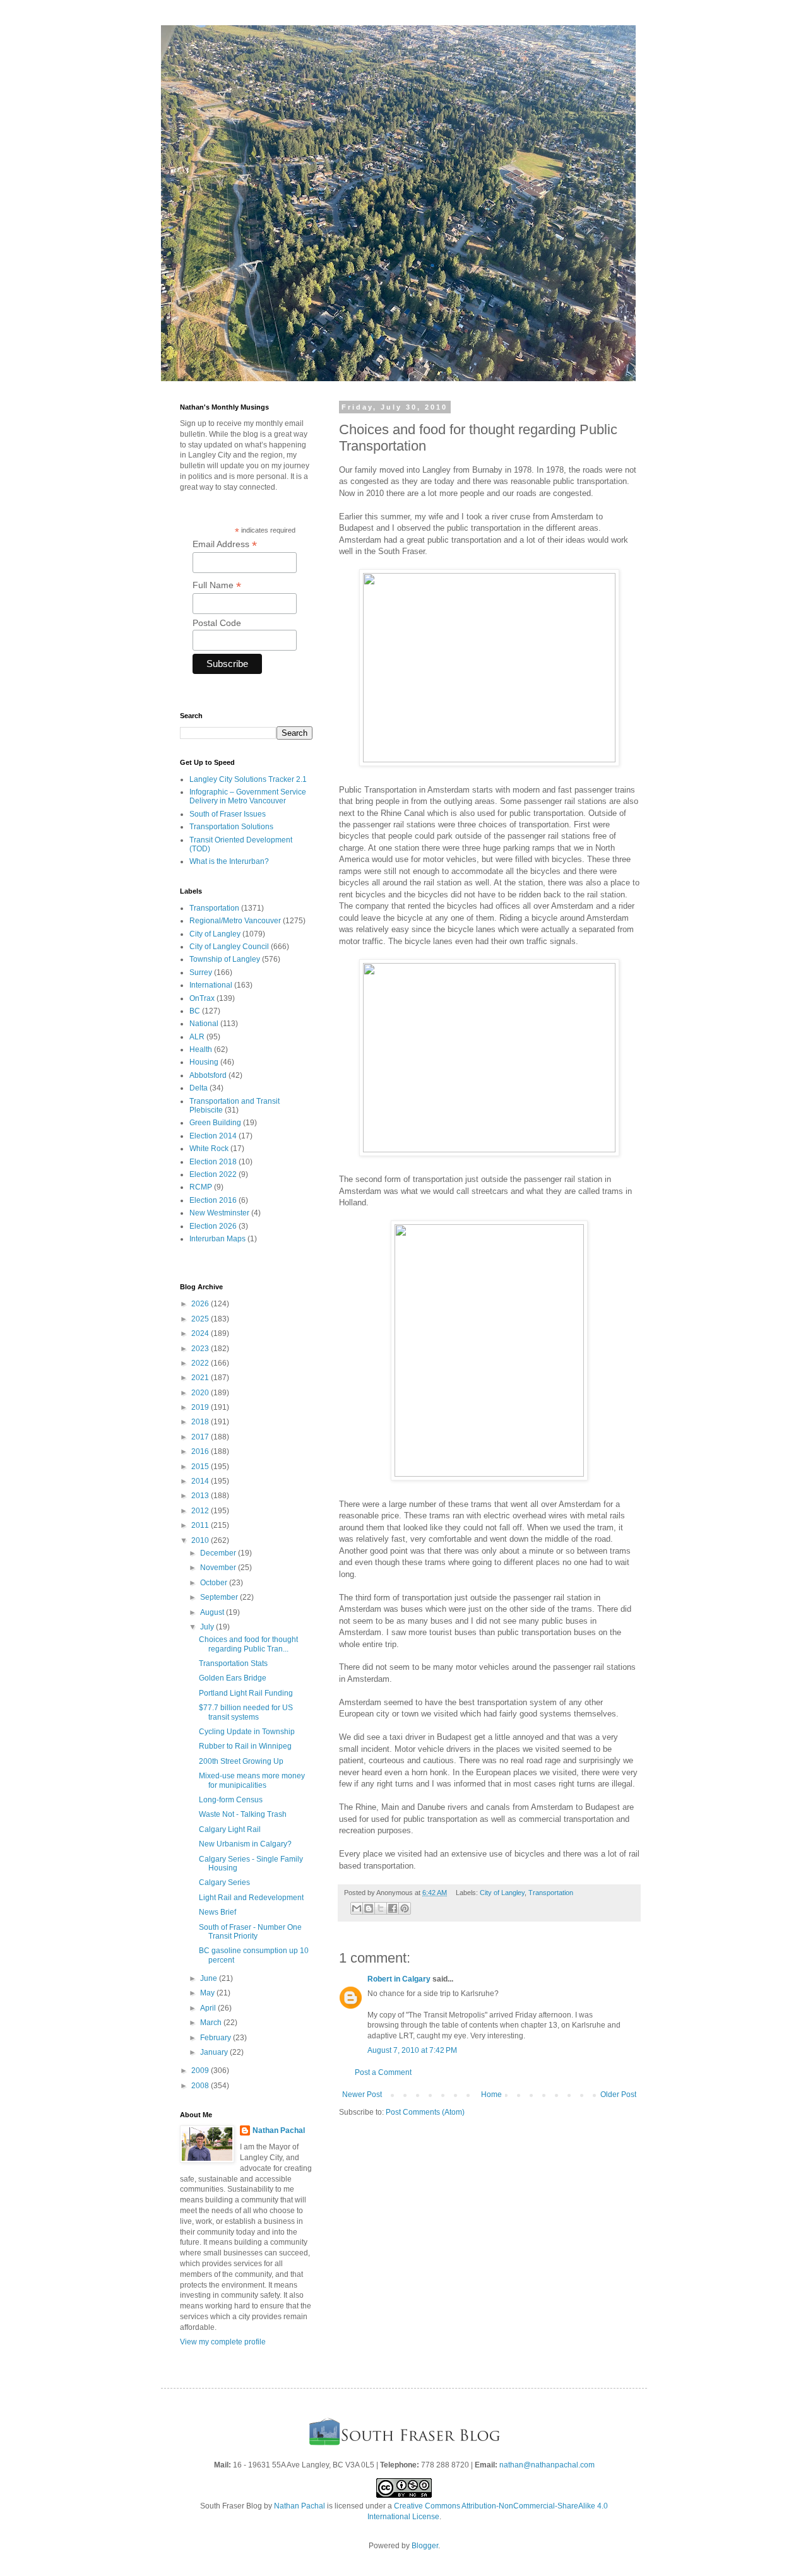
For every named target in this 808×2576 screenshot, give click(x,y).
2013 (201, 1496)
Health (201, 1049)
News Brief (217, 1912)
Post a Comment (383, 2072)
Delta (199, 1088)
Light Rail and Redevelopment (251, 1898)
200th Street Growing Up (241, 1761)
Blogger (425, 2546)
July (208, 1627)
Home (491, 2094)
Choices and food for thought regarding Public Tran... (248, 1644)
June (210, 1978)
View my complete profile (223, 2342)
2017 (201, 1437)
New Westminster (219, 1213)
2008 (201, 2086)
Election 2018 (213, 1162)
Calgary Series (224, 1882)
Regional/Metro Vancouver (235, 921)
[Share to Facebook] (393, 1908)
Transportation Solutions (231, 827)
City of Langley (502, 1893)
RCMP (201, 1187)
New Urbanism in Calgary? (245, 1844)
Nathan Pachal (279, 2130)
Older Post (618, 2094)
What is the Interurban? (229, 861)
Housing (204, 1062)
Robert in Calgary (399, 1979)
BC (195, 1011)
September (220, 1597)
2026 (201, 1304)
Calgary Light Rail (230, 1829)
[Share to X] (381, 1908)
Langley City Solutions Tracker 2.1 (248, 779)
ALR (197, 1037)
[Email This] (357, 1908)
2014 (201, 1481)
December (219, 1553)
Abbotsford (208, 1075)
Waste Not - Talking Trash (243, 1814)
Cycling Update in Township (247, 1732)
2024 (201, 1333)
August (213, 1612)
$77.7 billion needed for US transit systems (246, 1712)
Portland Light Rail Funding (246, 1693)
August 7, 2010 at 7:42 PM (412, 2050)
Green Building (215, 1123)
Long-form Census (231, 1800)
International (211, 985)
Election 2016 (213, 1200)
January (215, 2052)
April (209, 2008)
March (212, 2023)
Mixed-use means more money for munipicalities (252, 1780)
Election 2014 (213, 1136)
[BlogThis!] (369, 1908)
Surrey (201, 972)
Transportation (551, 1893)
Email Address (225, 544)
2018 (201, 1422)
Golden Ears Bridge (233, 1678)
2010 (201, 1540)
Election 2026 (213, 1226)
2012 (201, 1511)
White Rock (209, 1149)
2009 (201, 2071)
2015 (201, 1467)
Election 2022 (213, 1174)
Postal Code (217, 623)
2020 (201, 1393)
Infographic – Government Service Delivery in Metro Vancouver (248, 796)
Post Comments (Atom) (425, 2112)
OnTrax (202, 998)
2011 (201, 1525)
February (217, 2038)
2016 (201, 1451)
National (204, 1024)
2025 (201, 1319)
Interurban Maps (217, 1239)
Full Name (217, 585)
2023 (201, 1349)
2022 (201, 1363)
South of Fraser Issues (228, 814)
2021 (201, 1378)
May (208, 1993)
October (215, 1583)
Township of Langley (225, 959)
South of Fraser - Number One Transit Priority (250, 1932)
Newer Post (362, 2094)
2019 (201, 1407)
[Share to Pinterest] (405, 1908)
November (219, 1568)
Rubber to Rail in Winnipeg (245, 1746)
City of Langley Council (229, 947)
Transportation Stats (233, 1663)
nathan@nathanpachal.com (547, 2465)
